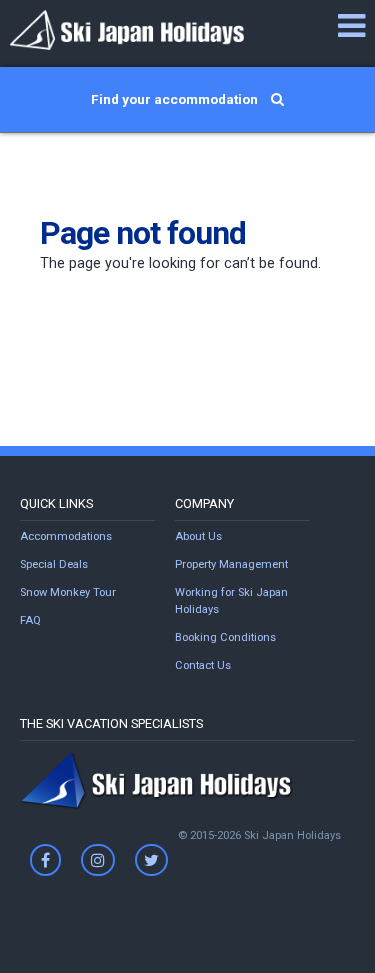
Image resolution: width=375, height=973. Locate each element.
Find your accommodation (176, 99)
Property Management (231, 564)
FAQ (30, 620)
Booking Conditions (225, 637)
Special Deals (54, 564)
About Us (198, 536)
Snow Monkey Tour (68, 592)
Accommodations (66, 536)
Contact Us (203, 665)
